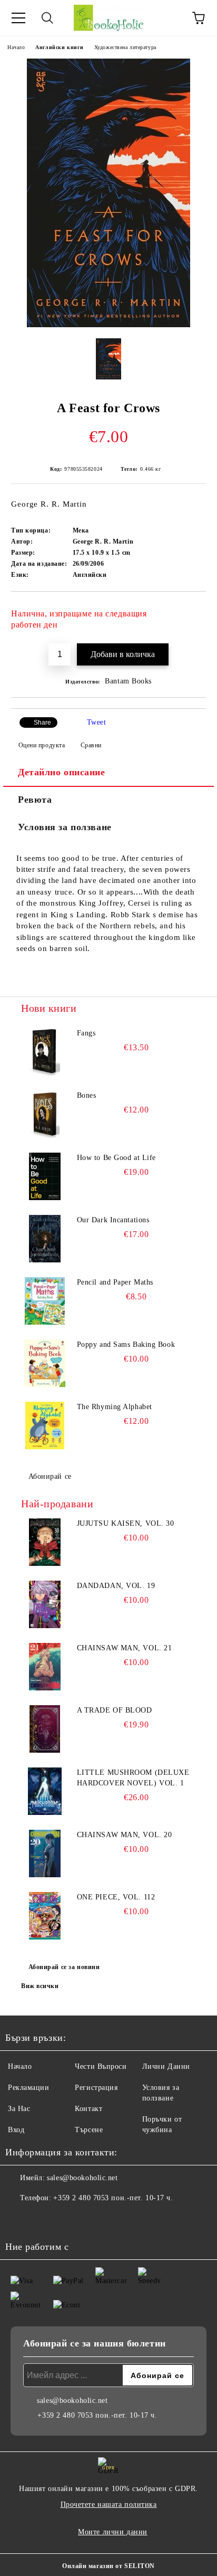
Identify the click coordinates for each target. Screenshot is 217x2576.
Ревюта (35, 800)
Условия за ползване (65, 827)
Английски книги (59, 47)
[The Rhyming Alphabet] (45, 1425)
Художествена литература (125, 47)
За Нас (19, 2109)
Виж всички (40, 1986)
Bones (87, 1095)
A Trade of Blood (115, 1710)
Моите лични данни (113, 2532)
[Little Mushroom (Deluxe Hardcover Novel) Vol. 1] (45, 1791)
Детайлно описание (62, 772)
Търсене (89, 2130)
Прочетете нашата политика (109, 2504)
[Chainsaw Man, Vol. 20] (45, 1853)
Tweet (97, 722)
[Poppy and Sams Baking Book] (45, 1363)
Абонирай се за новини (64, 1967)
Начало (16, 47)
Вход (16, 2130)
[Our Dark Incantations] (45, 1239)
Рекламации (29, 2088)
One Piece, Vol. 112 (116, 1897)
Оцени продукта (42, 745)
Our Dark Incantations (113, 1220)
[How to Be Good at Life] (45, 1176)
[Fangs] (45, 1052)
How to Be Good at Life (116, 1158)
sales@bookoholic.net (82, 2178)
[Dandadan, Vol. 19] (45, 1604)
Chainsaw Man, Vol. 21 (125, 1648)
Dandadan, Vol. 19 (116, 1586)
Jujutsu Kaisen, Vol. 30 (126, 1523)
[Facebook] (19, 2219)
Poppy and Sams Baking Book (126, 1344)
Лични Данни (166, 2066)
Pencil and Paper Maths (115, 1282)
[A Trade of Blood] (45, 1729)
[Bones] (45, 1114)
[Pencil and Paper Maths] (45, 1301)
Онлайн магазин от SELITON (108, 2566)
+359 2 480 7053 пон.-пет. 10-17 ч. (113, 2198)
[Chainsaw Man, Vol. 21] (45, 1667)
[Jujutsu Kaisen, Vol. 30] (45, 1542)
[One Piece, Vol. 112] (45, 1916)
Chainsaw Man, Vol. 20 (125, 1835)
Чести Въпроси (101, 2066)
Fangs (86, 1033)
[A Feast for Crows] (108, 325)
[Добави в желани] (191, 609)
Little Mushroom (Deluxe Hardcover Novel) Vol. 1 (133, 1778)
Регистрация (96, 2088)
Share (42, 723)
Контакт (88, 2109)
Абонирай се (50, 1476)
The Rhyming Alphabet (115, 1407)
